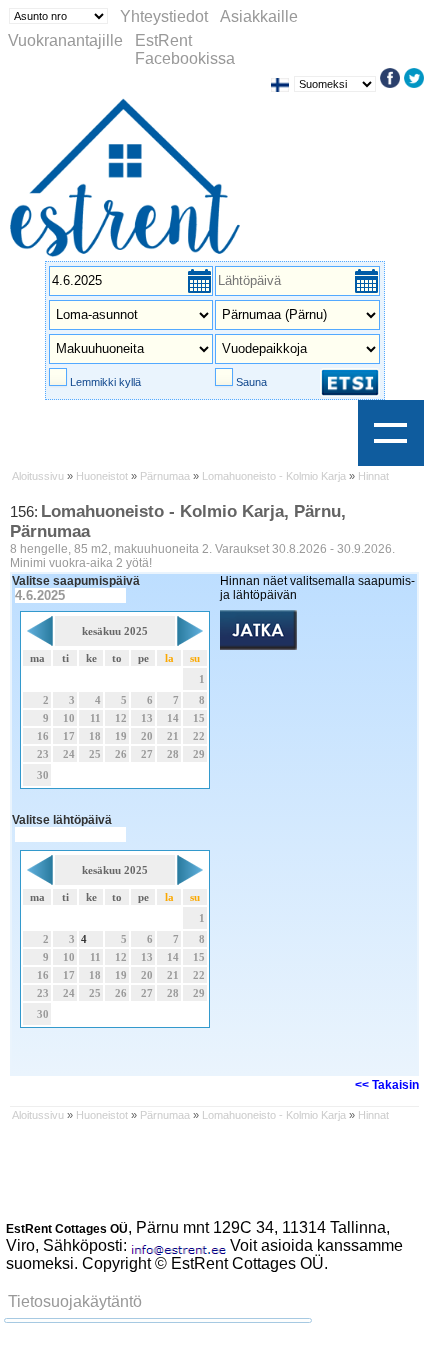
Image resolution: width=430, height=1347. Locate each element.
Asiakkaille (259, 16)
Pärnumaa (165, 476)
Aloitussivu (38, 476)
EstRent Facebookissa (185, 49)
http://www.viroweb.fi (313, 1281)
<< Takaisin (387, 1085)
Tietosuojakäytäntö (75, 1301)
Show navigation (391, 433)
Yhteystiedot (164, 16)
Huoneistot (102, 476)
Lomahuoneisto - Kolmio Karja (274, 476)
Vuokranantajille (65, 40)
